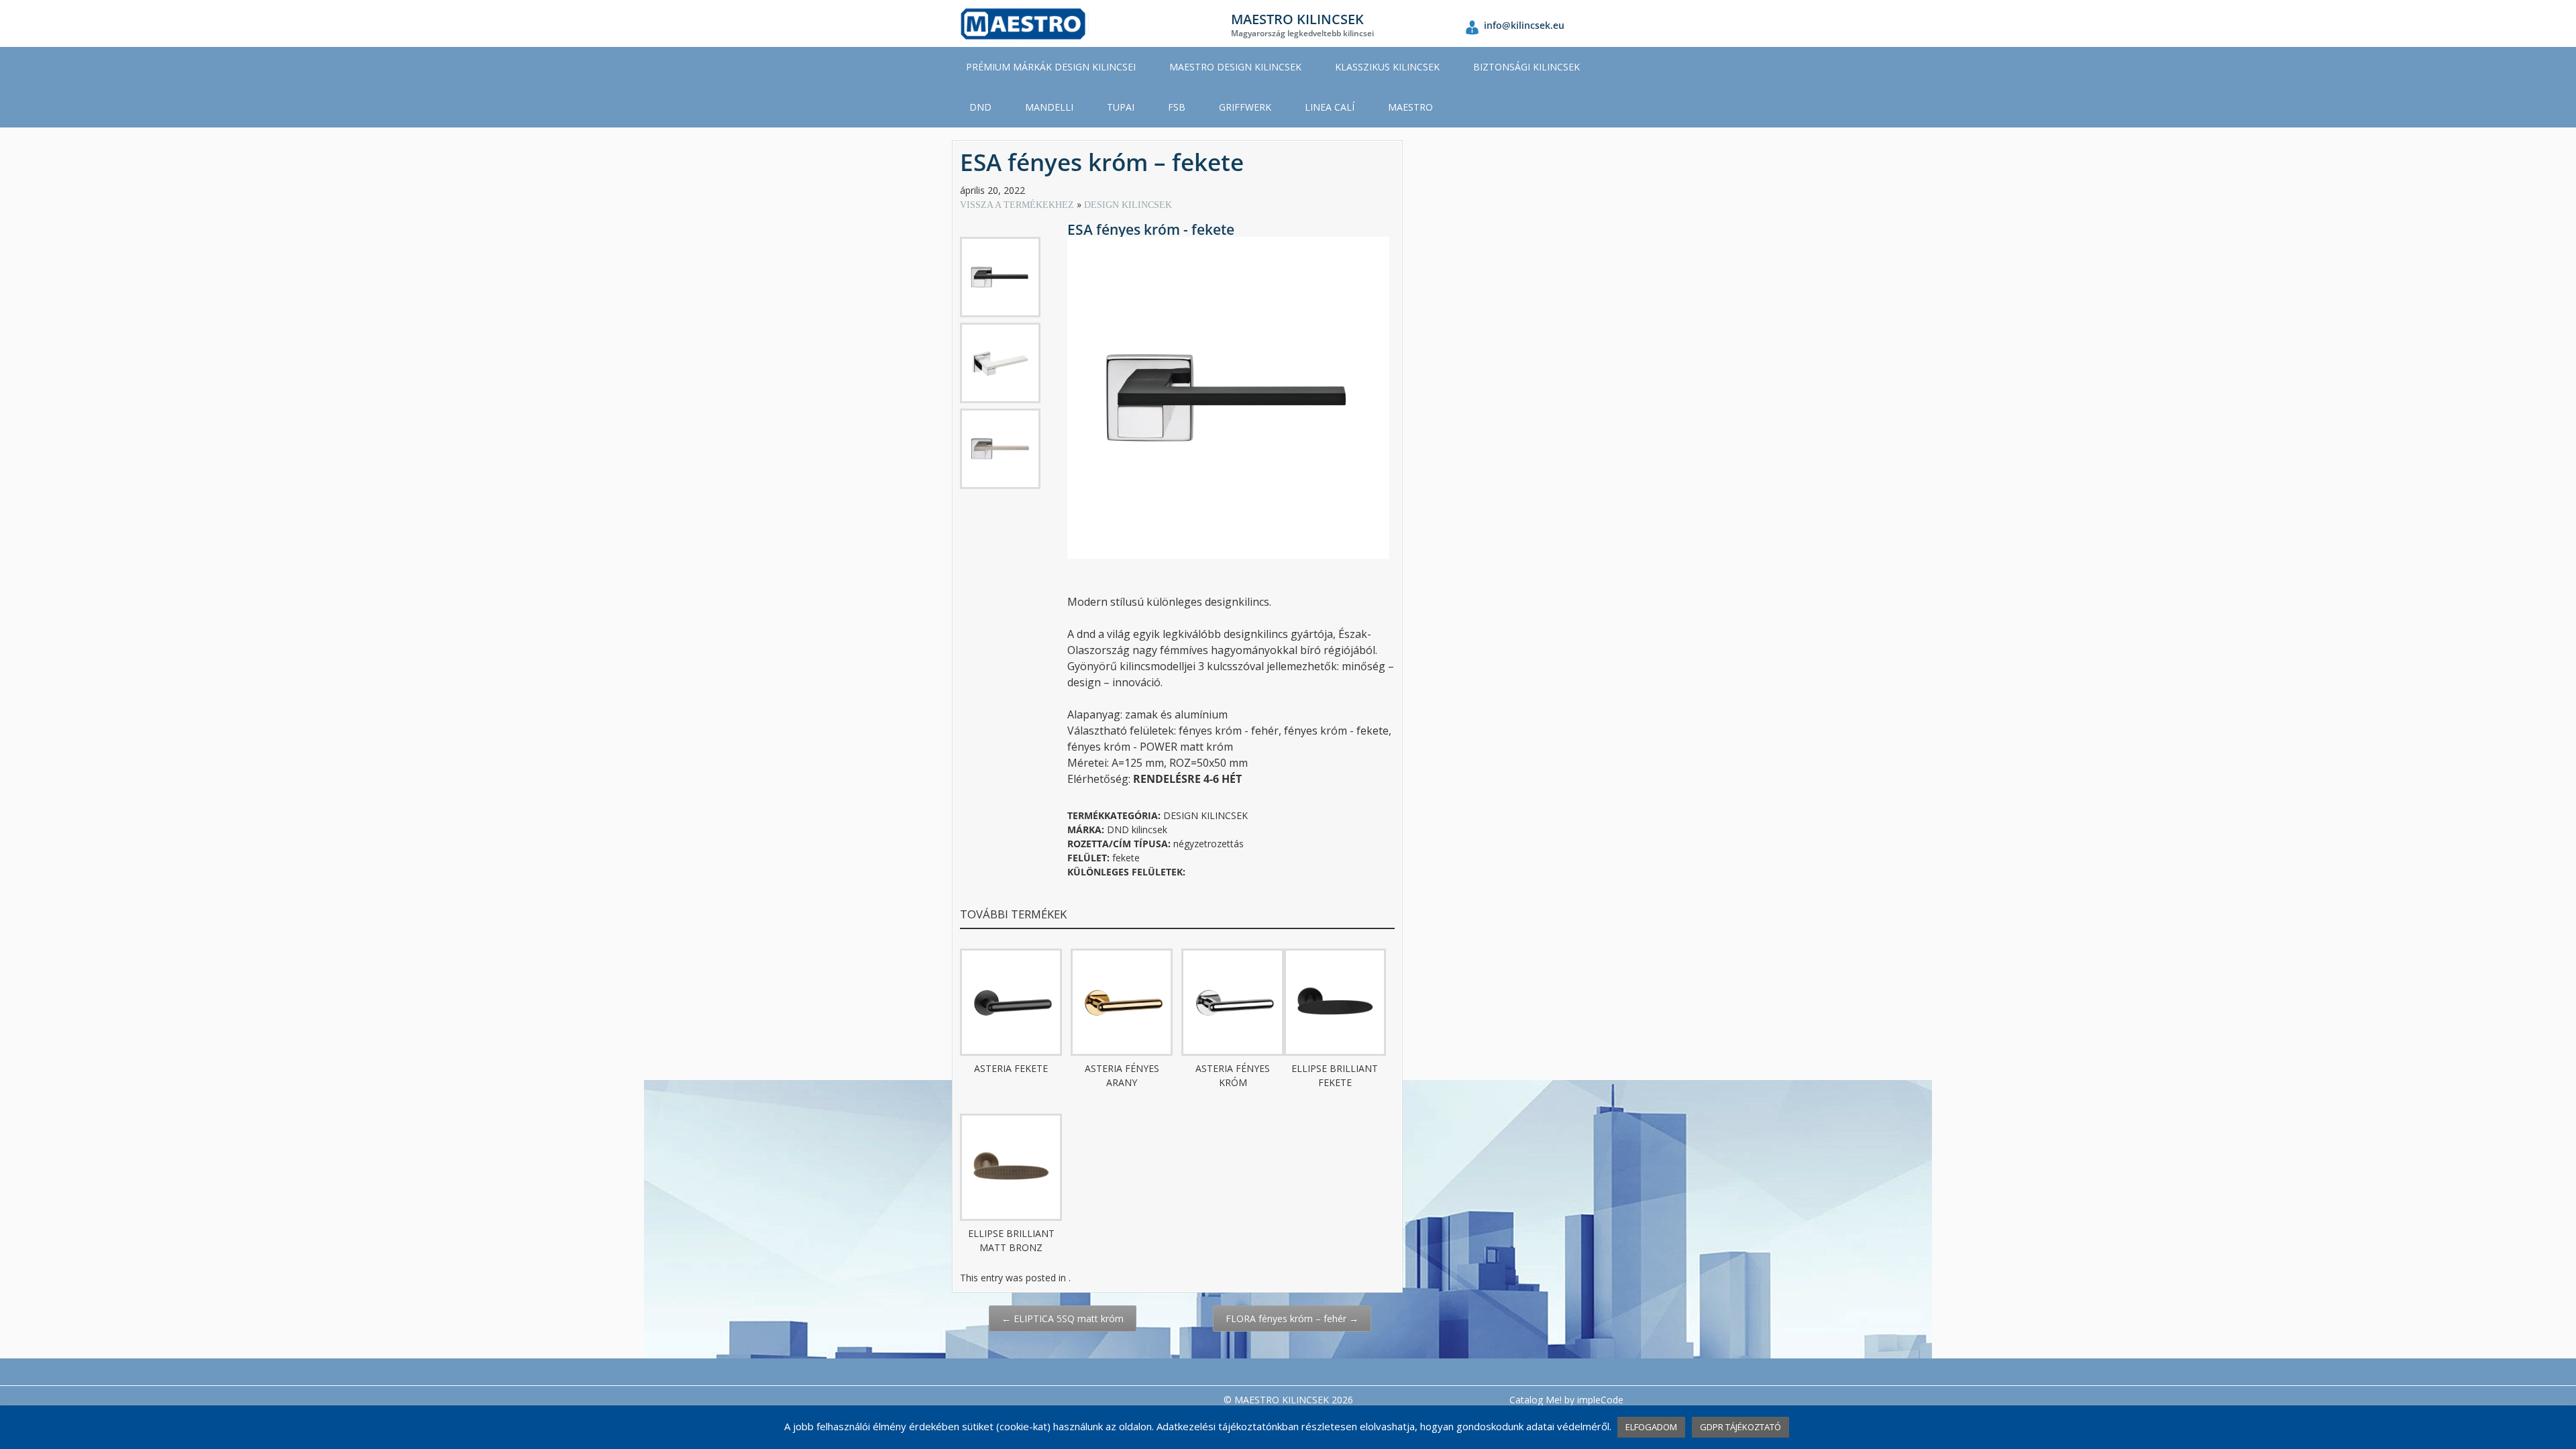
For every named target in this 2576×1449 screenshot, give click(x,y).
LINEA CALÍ (1330, 107)
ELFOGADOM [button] (1651, 1427)
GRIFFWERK (1245, 107)
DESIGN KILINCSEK (1128, 205)
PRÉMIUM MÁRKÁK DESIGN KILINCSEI (1051, 67)
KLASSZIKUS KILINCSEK (1387, 67)
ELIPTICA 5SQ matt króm (1063, 1319)
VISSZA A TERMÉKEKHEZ (1018, 205)
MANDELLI (1049, 107)
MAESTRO (1410, 107)
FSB (1177, 107)
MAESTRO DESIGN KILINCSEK (1235, 67)
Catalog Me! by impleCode (1566, 1400)
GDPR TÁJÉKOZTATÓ (1740, 1427)
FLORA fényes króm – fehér (1292, 1319)
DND (980, 107)
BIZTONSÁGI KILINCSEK (1526, 67)
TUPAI (1121, 107)
